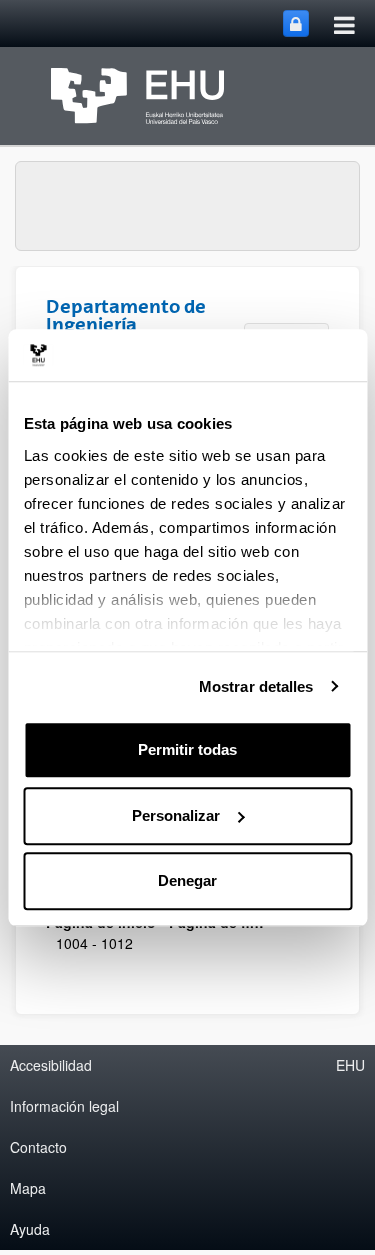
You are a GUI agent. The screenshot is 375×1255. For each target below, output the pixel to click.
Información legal (64, 1106)
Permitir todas (187, 749)
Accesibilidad (51, 1065)
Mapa (28, 1188)
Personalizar (176, 815)
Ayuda (30, 1229)
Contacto (38, 1147)
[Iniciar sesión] (296, 23)
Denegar (187, 880)
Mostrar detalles (256, 686)
